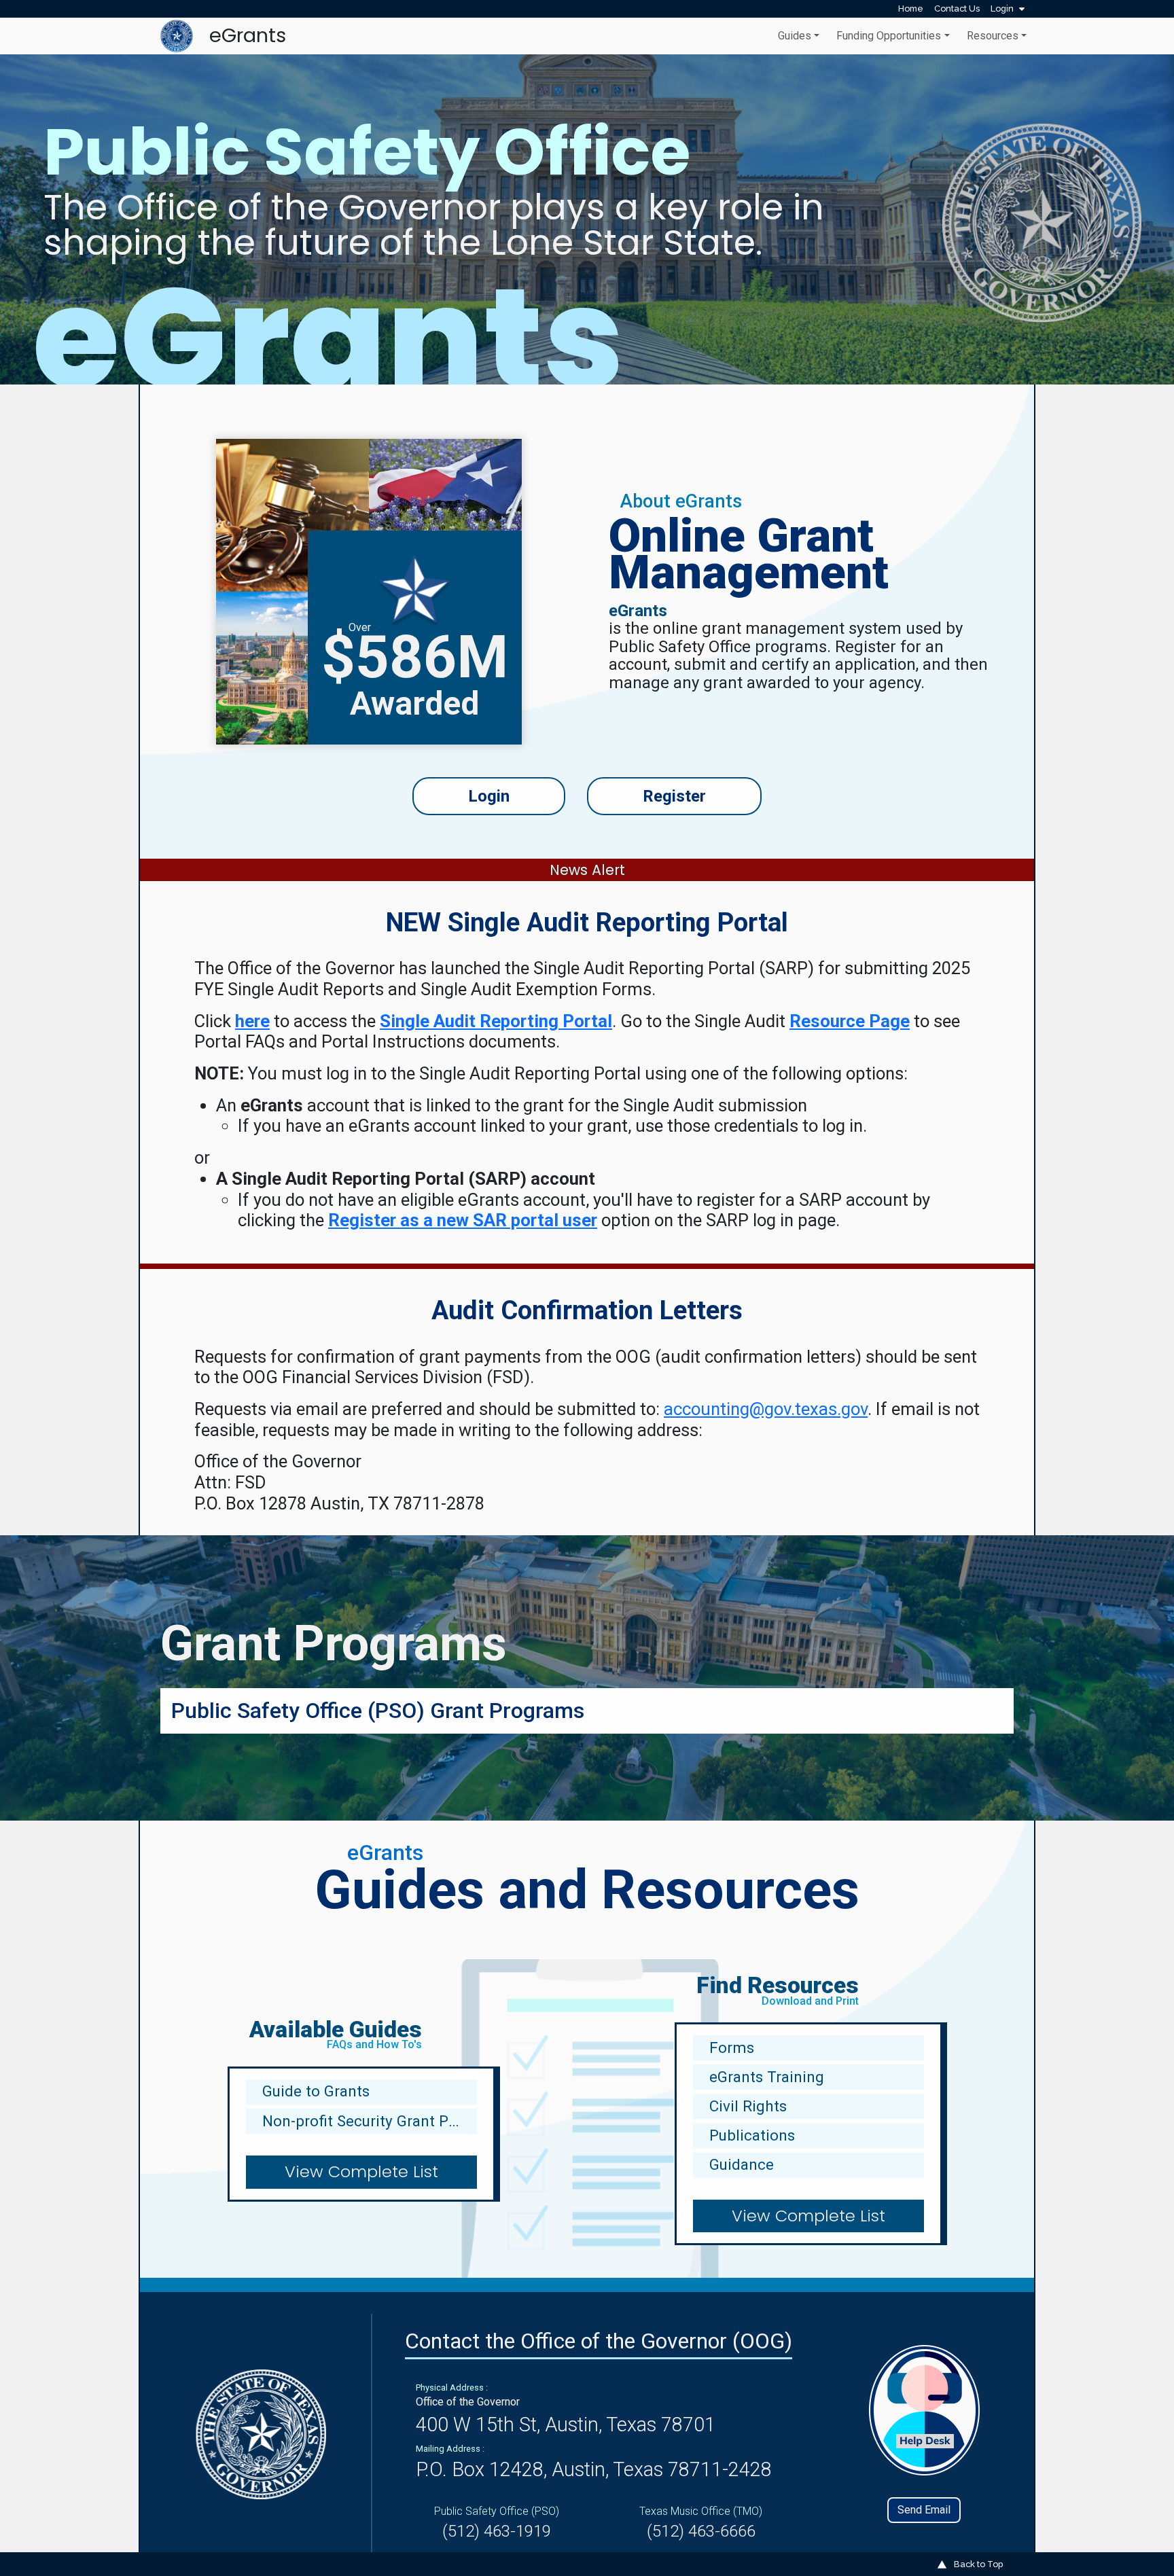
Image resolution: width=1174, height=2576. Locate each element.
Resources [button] (993, 36)
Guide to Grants (316, 2091)
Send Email (924, 2510)
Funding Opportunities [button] (889, 36)
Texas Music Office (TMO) (701, 2511)
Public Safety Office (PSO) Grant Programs (378, 1711)
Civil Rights (748, 2106)
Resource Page (850, 1021)
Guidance (742, 2164)
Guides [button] (795, 36)
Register (674, 796)
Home (911, 8)
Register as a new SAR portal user (463, 1220)
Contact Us (957, 8)
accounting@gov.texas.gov (766, 1409)
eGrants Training (767, 2077)
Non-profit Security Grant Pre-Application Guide (370, 2121)
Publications (752, 2135)
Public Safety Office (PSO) (497, 2511)
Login (1003, 8)
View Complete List (361, 2171)
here (252, 1021)
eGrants (248, 35)
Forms (732, 2047)
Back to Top (977, 2564)
